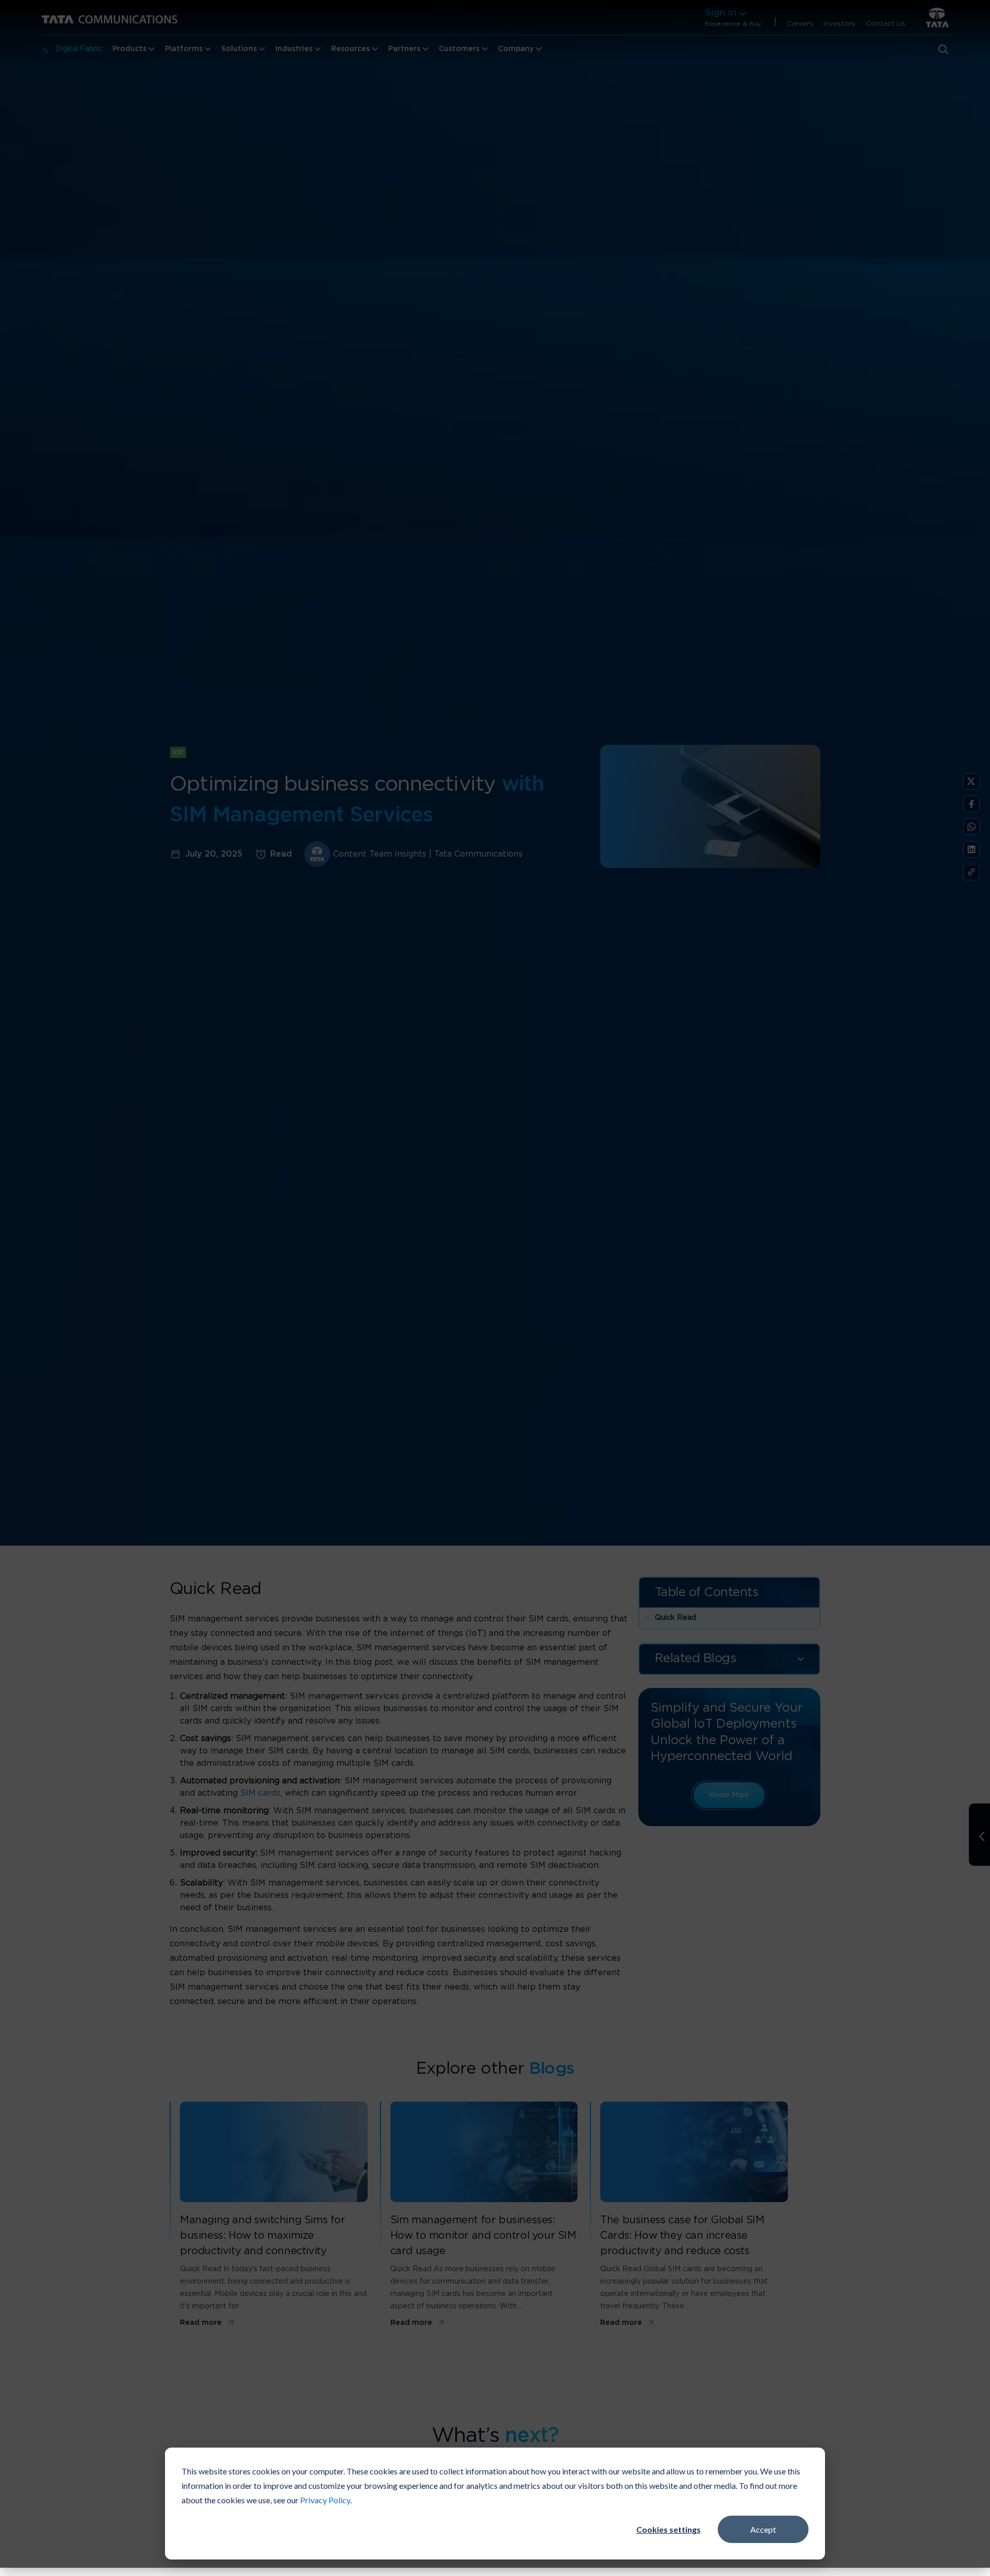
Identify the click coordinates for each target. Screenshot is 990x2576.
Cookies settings (669, 2529)
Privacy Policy (325, 2500)
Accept (763, 2529)
